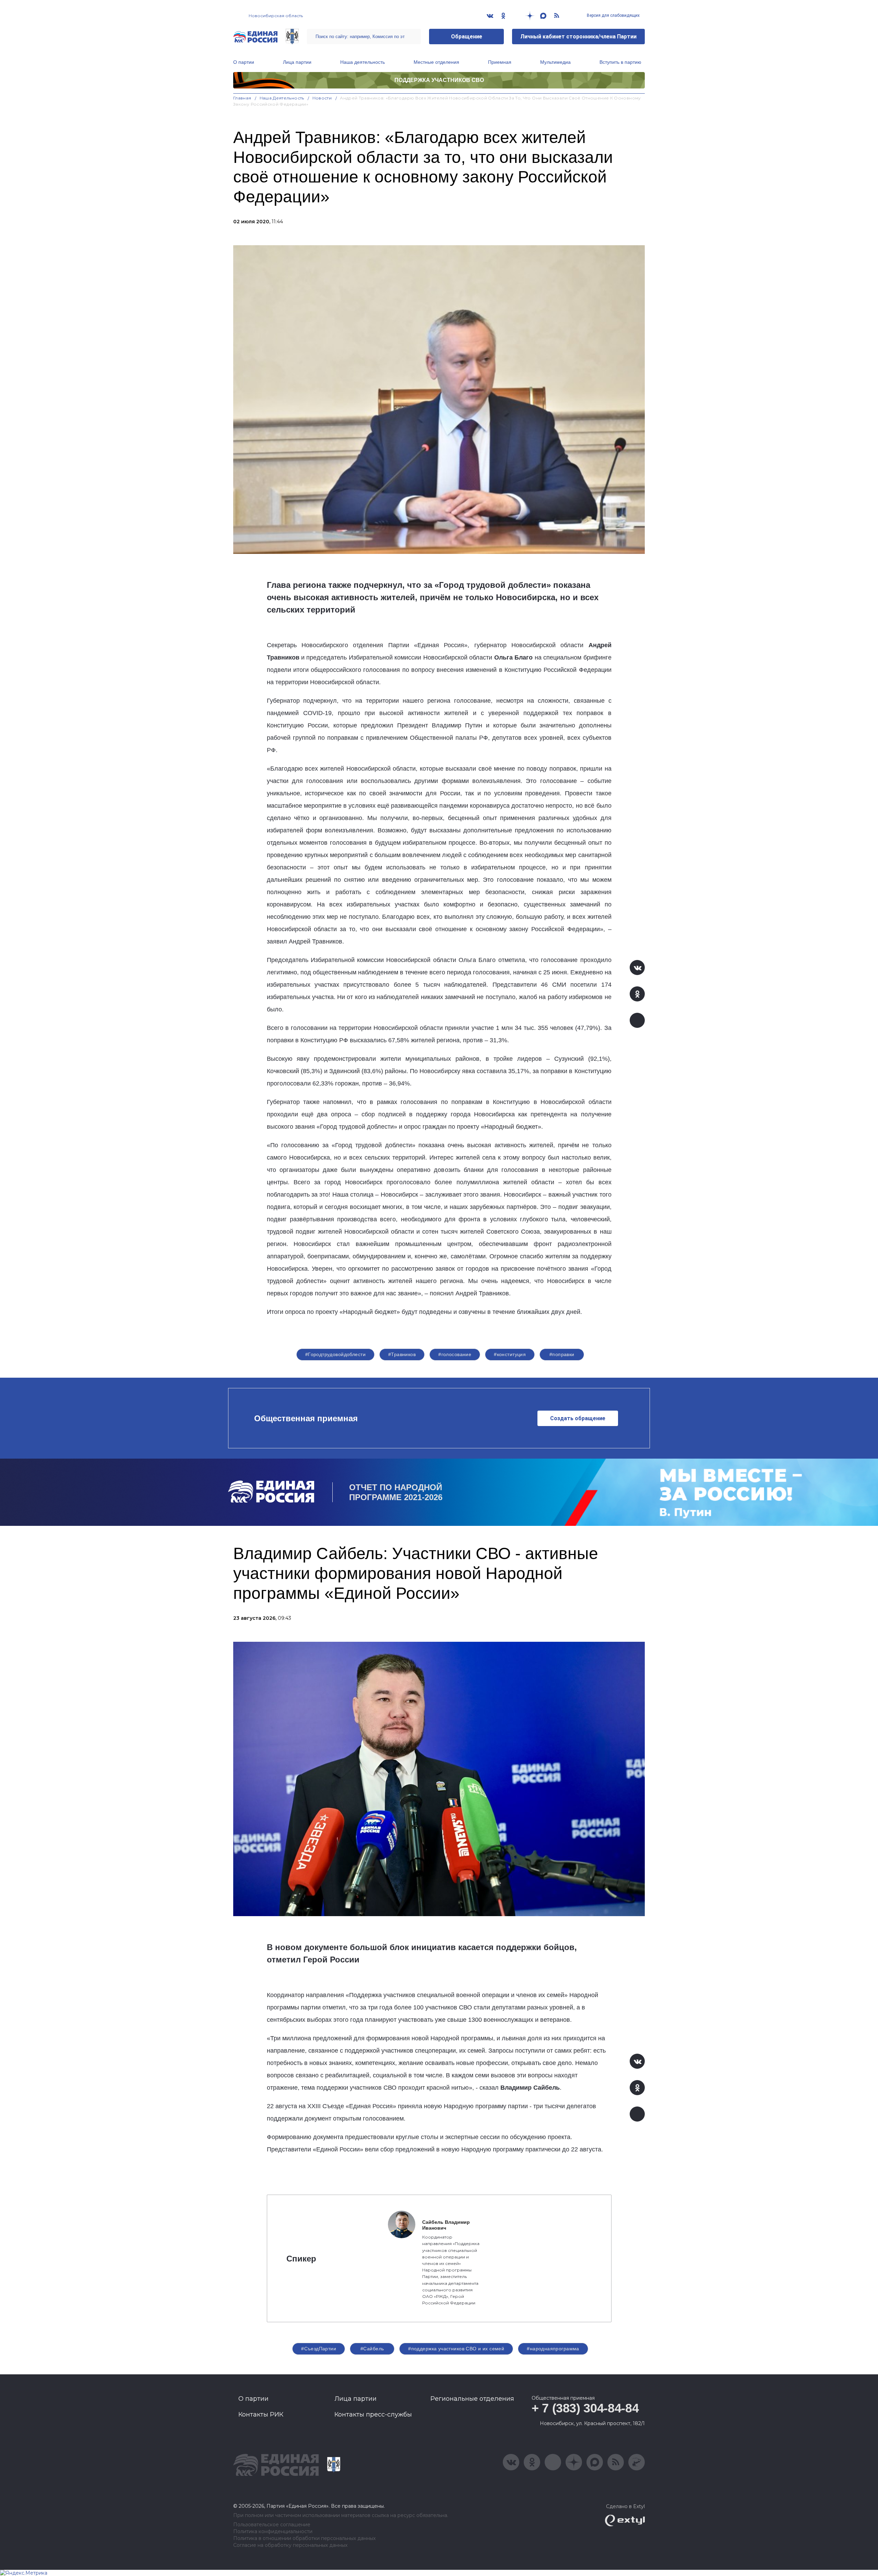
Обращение (467, 37)
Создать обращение (578, 1418)
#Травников (402, 1354)
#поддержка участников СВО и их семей (456, 2349)
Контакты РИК (261, 2414)
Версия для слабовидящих (613, 15)
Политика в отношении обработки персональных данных (304, 2538)
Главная (242, 98)
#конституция (510, 1354)
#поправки (562, 1354)
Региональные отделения (472, 2399)
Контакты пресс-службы (373, 2414)
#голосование (455, 1354)
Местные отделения (436, 62)
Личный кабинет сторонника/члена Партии (578, 37)
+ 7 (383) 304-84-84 (585, 2408)
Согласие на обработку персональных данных (290, 2545)
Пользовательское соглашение (272, 2525)
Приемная (500, 62)
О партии (244, 62)
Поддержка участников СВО (439, 80)
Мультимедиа (555, 62)
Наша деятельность (363, 62)
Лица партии (297, 62)
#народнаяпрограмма (553, 2349)
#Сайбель (372, 2349)
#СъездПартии (319, 2349)
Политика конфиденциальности (273, 2532)
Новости (322, 98)
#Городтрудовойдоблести (335, 1354)
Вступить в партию (620, 62)
